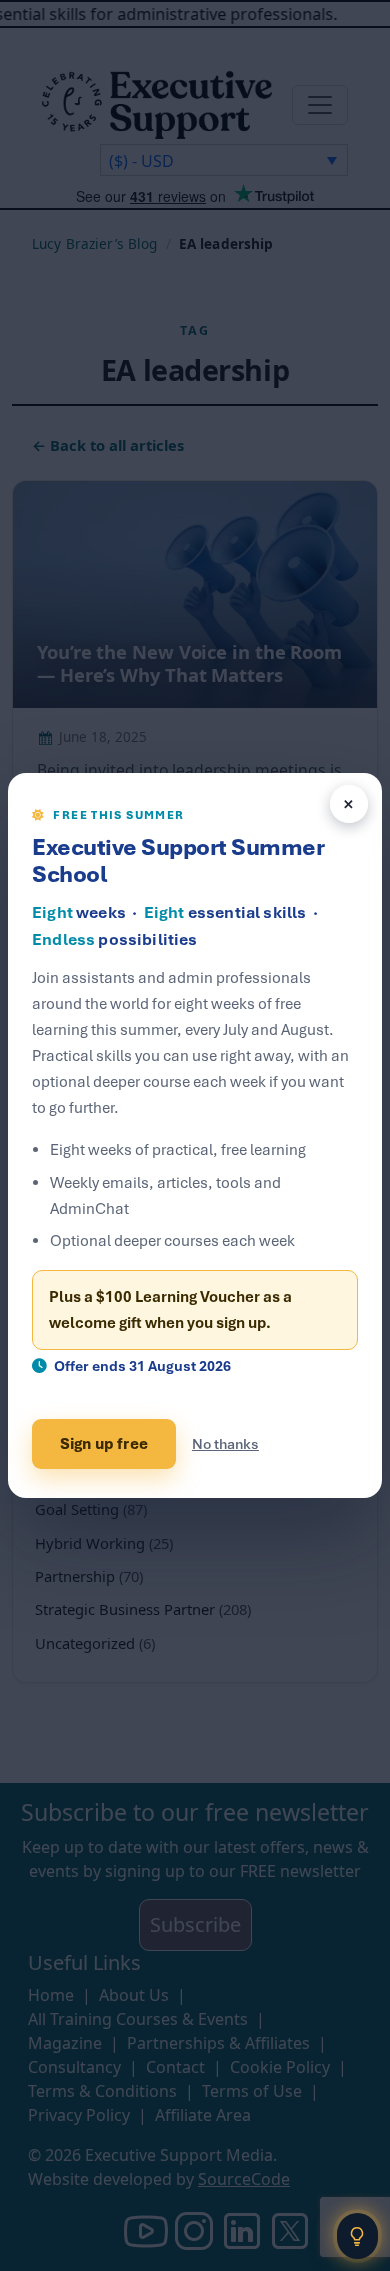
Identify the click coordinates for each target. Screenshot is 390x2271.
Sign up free (104, 1444)
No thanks (225, 1444)
